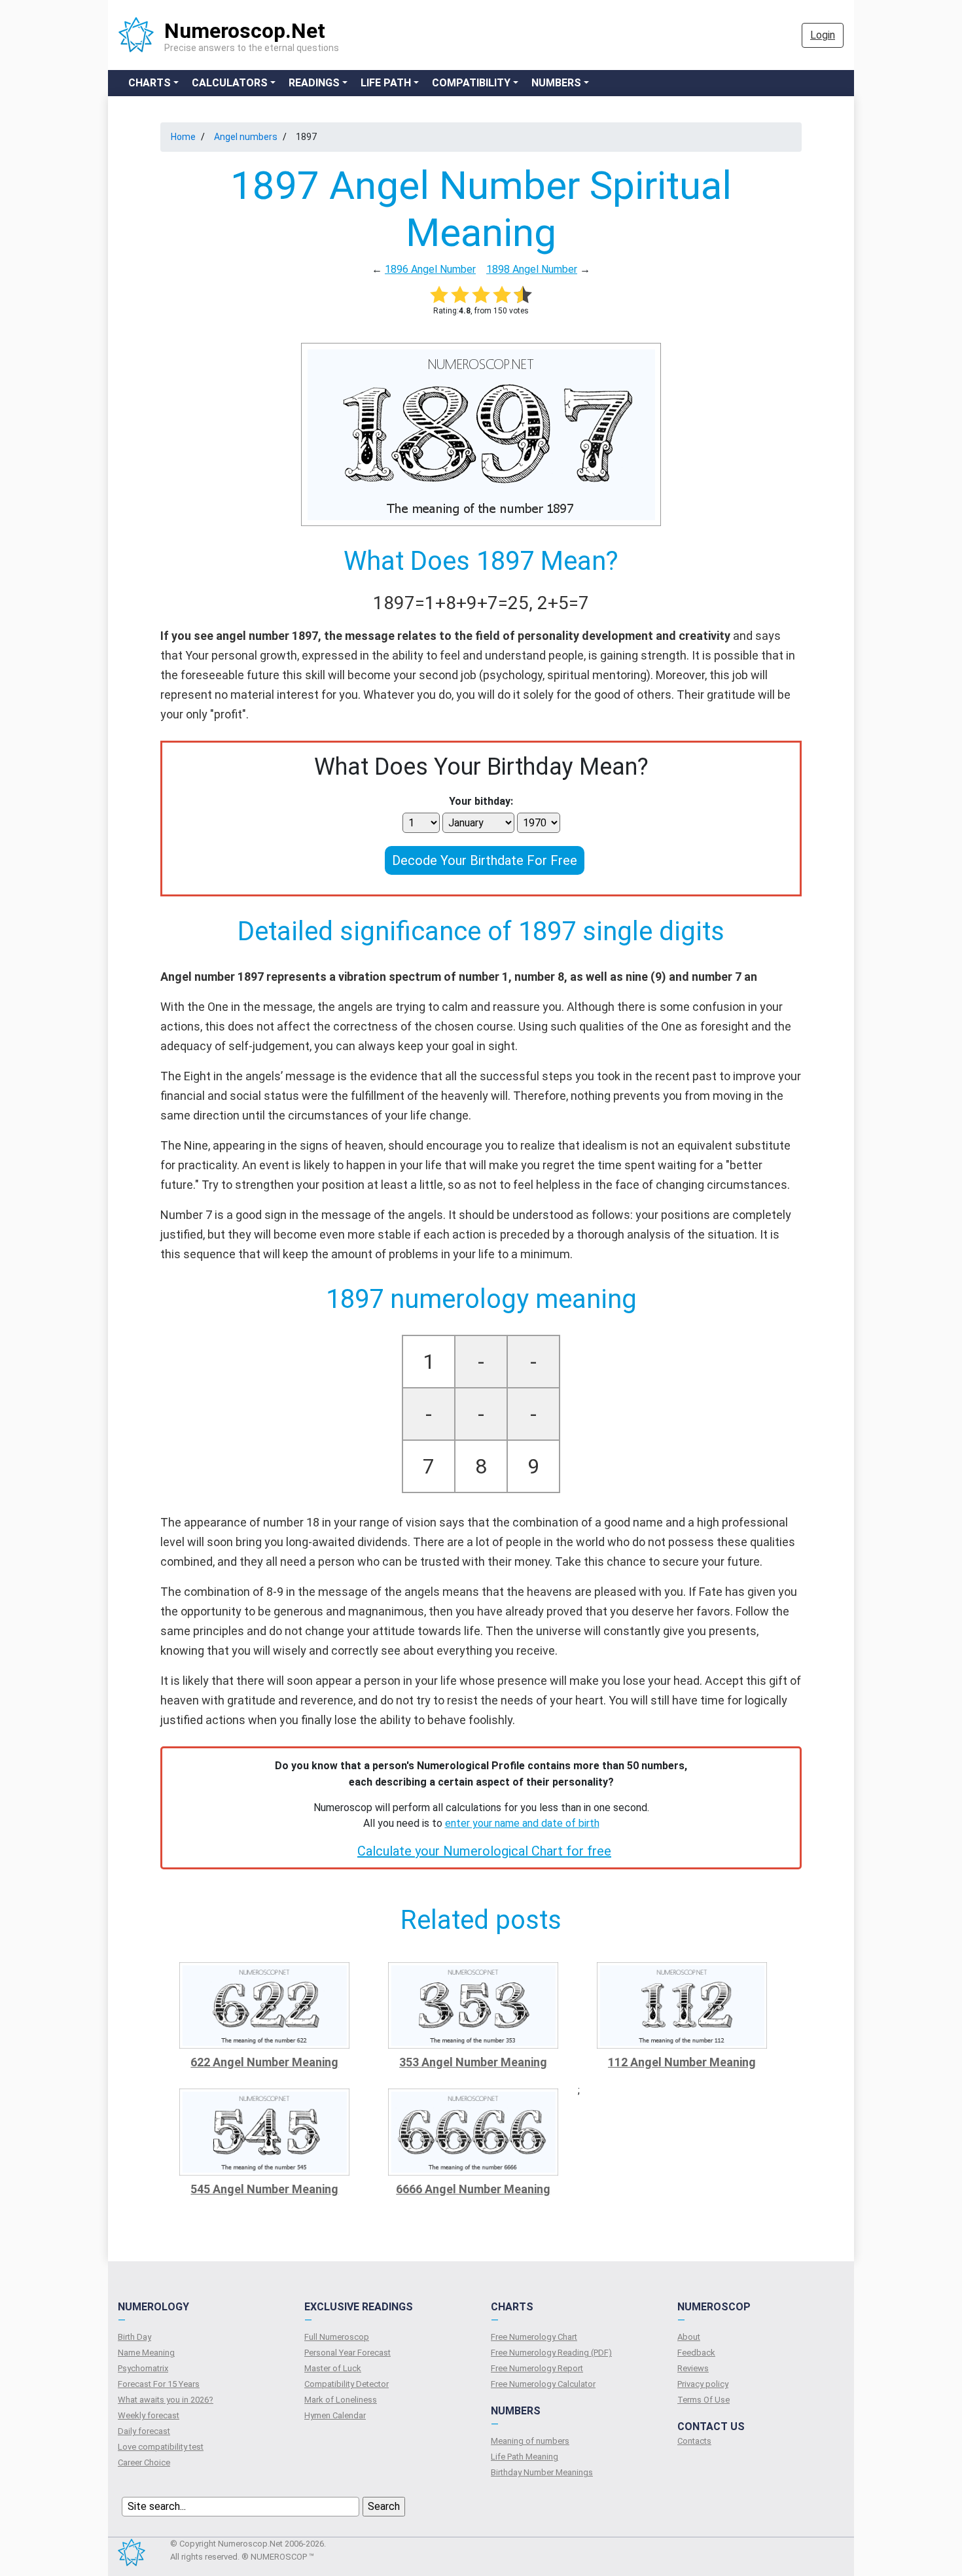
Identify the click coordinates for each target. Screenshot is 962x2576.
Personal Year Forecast (347, 2353)
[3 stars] (481, 294)
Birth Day (134, 2337)
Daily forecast (144, 2431)
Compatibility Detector (347, 2384)
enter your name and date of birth (522, 1823)
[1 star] (439, 294)
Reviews (693, 2368)
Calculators (230, 83)
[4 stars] (502, 294)
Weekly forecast (149, 2415)
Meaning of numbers (530, 2441)
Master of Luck (333, 2368)
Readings (314, 83)
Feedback (696, 2353)
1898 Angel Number (532, 269)
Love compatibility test (161, 2447)
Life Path (386, 83)
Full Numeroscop (337, 2337)
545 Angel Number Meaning (264, 2189)
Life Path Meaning (525, 2457)
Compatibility (471, 83)
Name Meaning (146, 2353)
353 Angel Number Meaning (473, 2062)
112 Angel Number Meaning (682, 2062)
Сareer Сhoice (144, 2462)
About (689, 2337)
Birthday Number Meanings (542, 2472)
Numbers (556, 83)
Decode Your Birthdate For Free (485, 860)
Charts (150, 83)
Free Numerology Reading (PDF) (551, 2353)
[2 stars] (460, 294)
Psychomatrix (143, 2368)
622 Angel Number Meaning (264, 2062)
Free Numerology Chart (534, 2337)
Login (823, 35)
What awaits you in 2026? (166, 2400)
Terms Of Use (704, 2400)
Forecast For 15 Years (159, 2384)
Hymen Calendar (335, 2415)
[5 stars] (523, 294)
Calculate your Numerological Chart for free (484, 1851)
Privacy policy (703, 2384)
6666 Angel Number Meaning (473, 2189)
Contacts (694, 2441)
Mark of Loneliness (341, 2400)
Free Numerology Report (537, 2368)
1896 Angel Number (430, 269)
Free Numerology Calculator (543, 2384)
